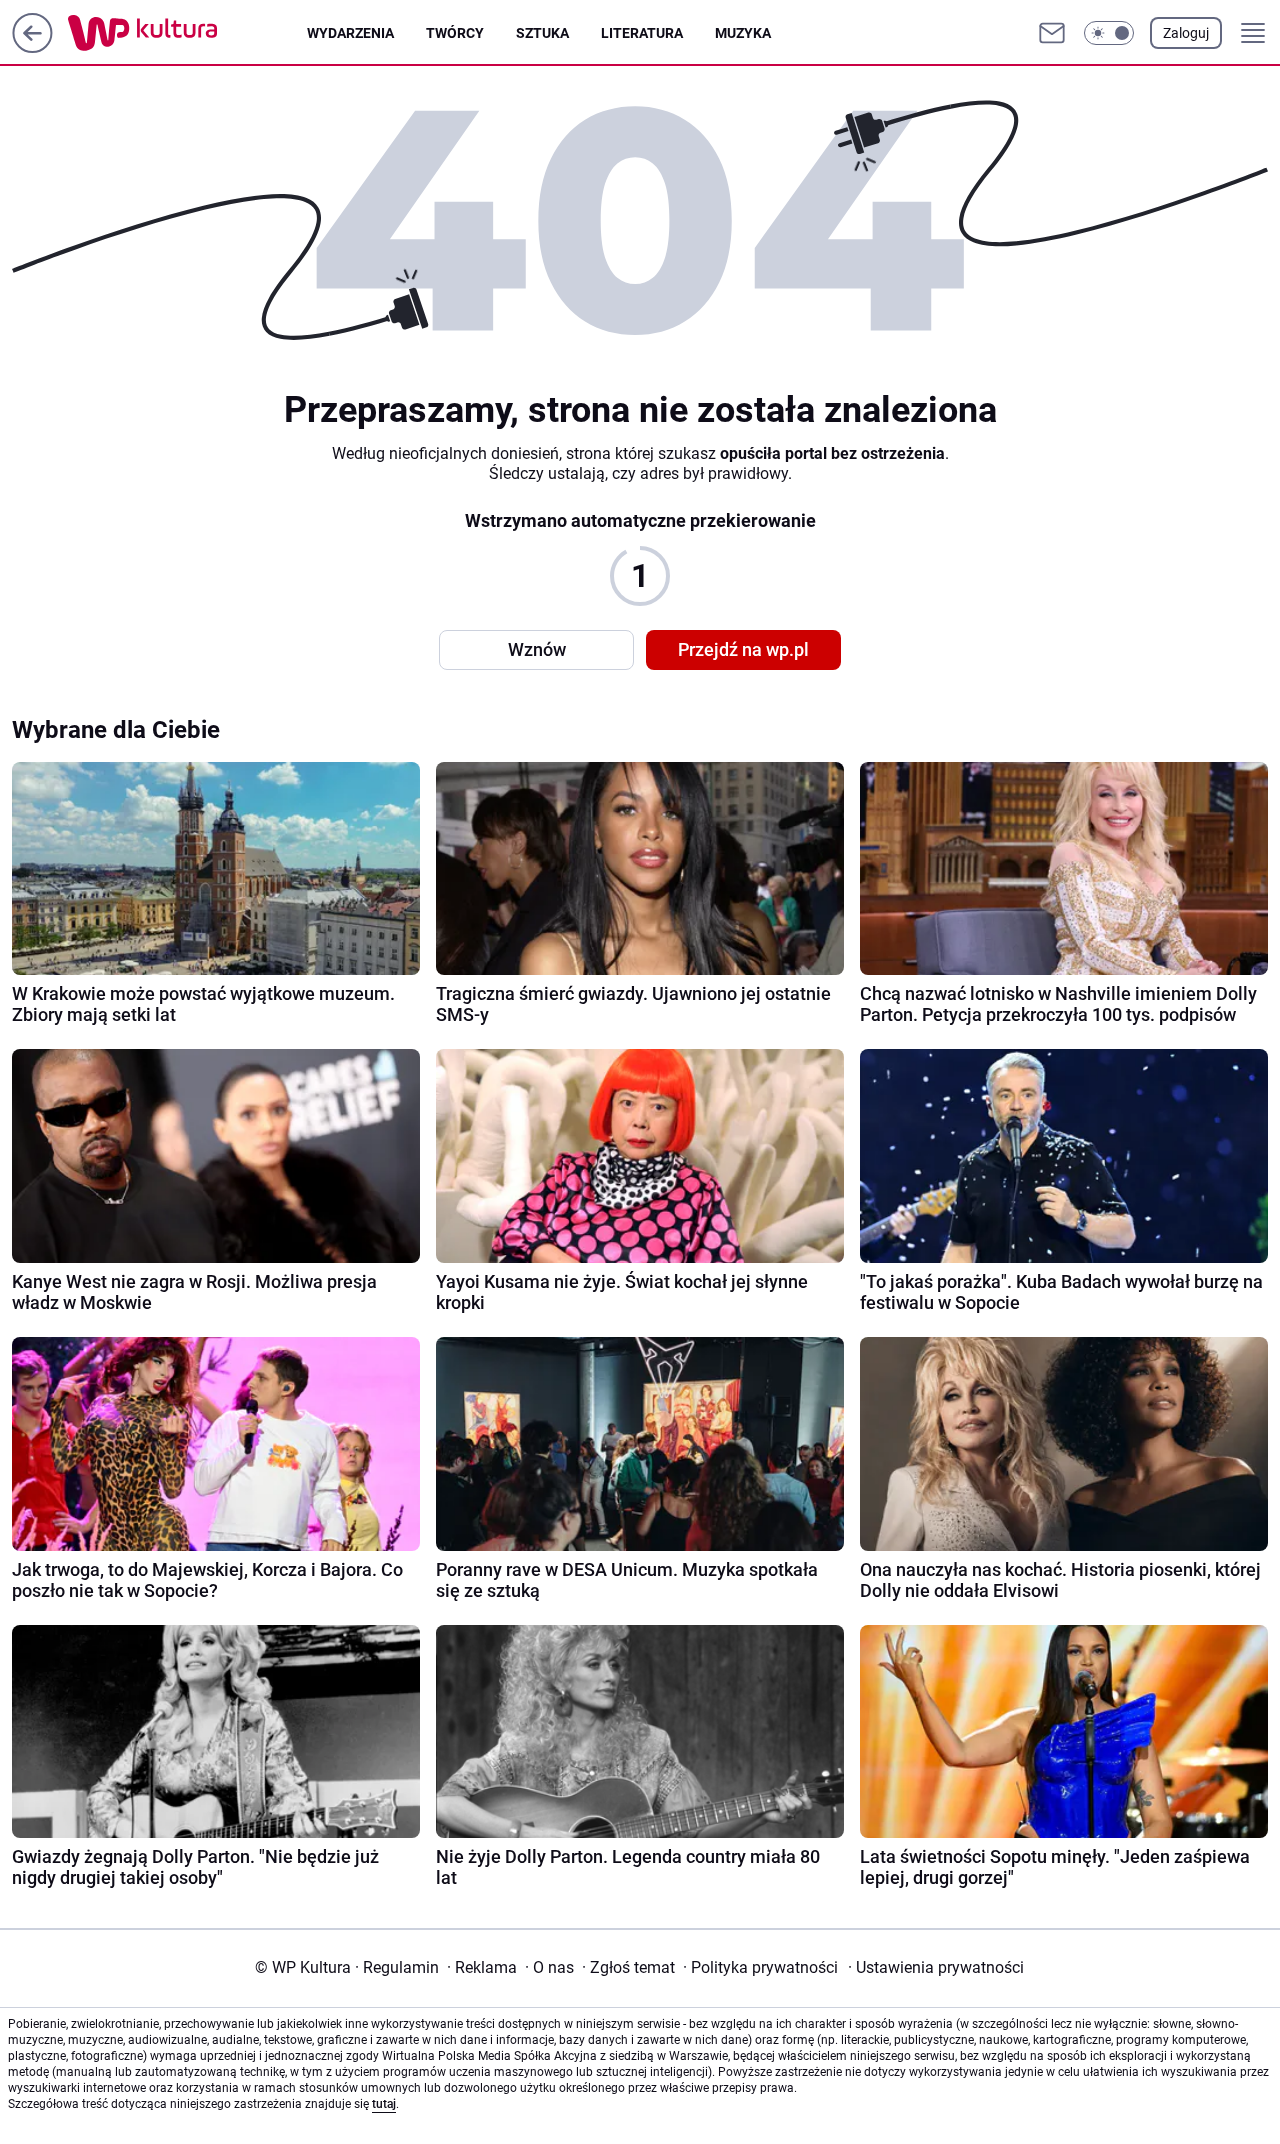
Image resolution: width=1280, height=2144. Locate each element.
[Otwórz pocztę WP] (1052, 33)
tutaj (384, 2104)
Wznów (537, 649)
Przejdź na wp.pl (743, 649)
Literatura (642, 33)
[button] (1109, 33)
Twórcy (455, 33)
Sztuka (542, 33)
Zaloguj (1186, 33)
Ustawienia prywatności (936, 1967)
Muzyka (743, 33)
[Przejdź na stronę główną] (32, 47)
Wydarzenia (350, 33)
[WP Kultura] (187, 33)
